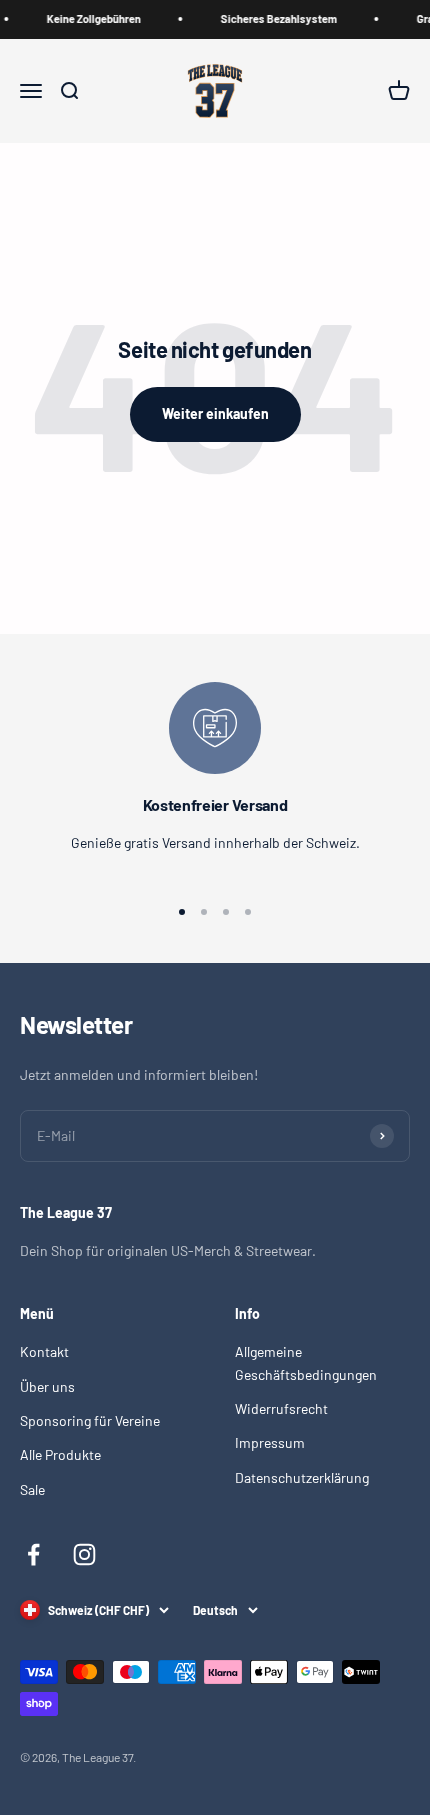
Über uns (47, 1386)
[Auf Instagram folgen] (84, 1554)
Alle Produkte (60, 1454)
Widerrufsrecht (281, 1408)
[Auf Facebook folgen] (33, 1554)
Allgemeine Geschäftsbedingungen (306, 1362)
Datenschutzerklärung (302, 1477)
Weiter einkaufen (215, 413)
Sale (32, 1489)
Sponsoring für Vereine (90, 1420)
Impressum (270, 1442)
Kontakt (44, 1351)
